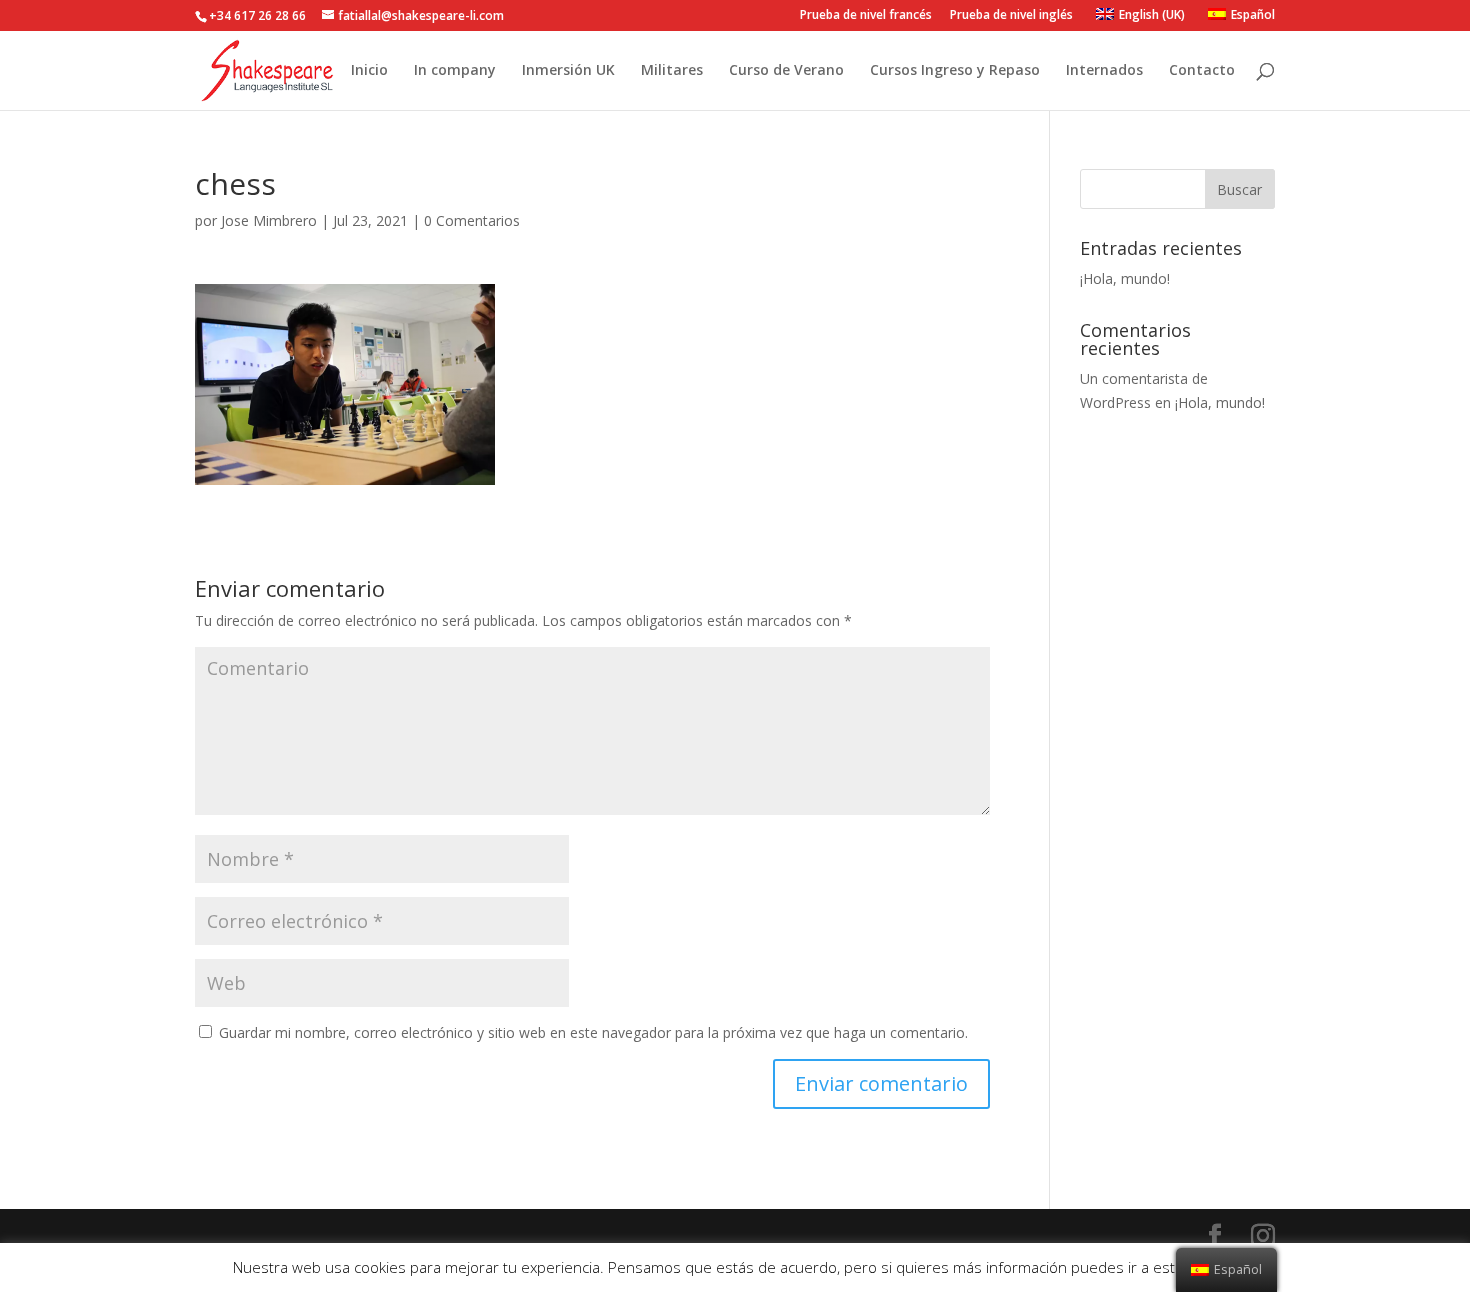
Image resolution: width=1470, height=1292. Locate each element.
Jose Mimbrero (269, 220)
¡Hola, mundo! (1125, 278)
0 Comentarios (472, 220)
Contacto (1202, 71)
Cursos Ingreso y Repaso (955, 71)
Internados (1104, 71)
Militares (672, 71)
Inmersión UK (568, 71)
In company (455, 71)
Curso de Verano (786, 71)
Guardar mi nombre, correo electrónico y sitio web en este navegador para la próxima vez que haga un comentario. (593, 1032)
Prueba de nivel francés (866, 16)
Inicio (369, 71)
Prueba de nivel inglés (1011, 16)
